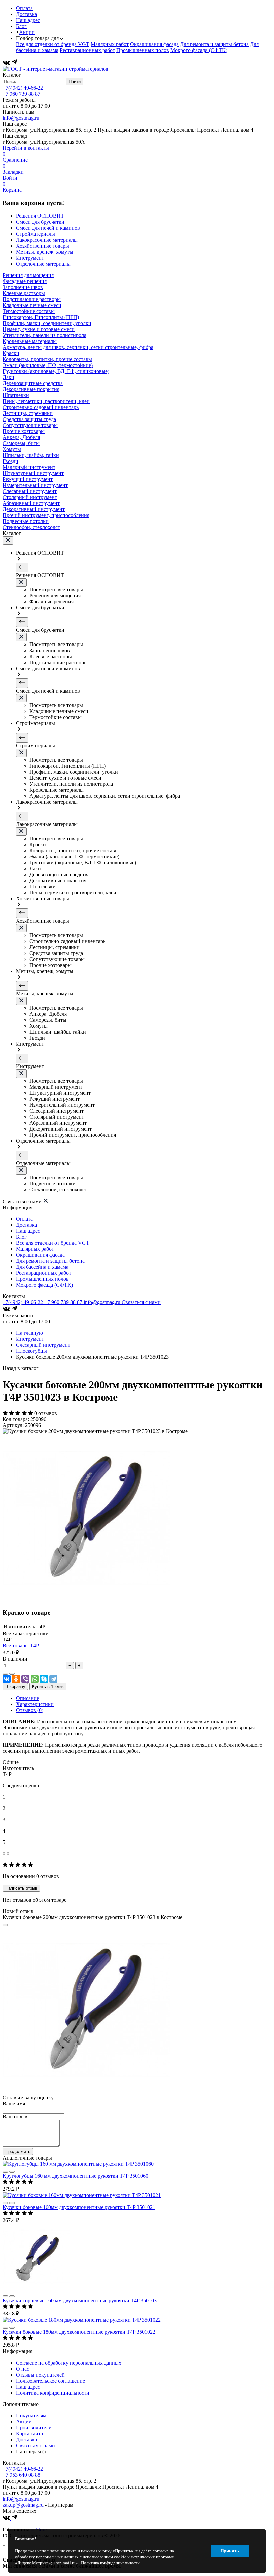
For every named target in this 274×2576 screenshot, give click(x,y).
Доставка (27, 14)
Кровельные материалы (30, 341)
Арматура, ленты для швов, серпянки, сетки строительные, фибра (78, 347)
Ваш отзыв (15, 2116)
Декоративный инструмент (34, 509)
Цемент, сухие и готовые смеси (39, 329)
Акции (27, 32)
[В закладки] (12, 1674)
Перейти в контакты (26, 148)
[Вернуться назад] (22, 568)
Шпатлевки (16, 395)
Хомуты (12, 449)
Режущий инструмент (28, 479)
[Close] (5, 1925)
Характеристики (35, 1704)
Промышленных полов (143, 50)
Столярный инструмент (30, 497)
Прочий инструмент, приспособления (46, 515)
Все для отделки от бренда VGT (53, 44)
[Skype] (44, 1679)
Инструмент (30, 1339)
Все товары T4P (21, 1645)
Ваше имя (14, 2103)
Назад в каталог (21, 1368)
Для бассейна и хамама (42, 1267)
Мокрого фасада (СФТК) (199, 50)
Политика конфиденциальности (53, 2393)
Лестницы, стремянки (28, 413)
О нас (23, 2369)
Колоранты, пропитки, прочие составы (47, 359)
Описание (28, 1698)
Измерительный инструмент (35, 485)
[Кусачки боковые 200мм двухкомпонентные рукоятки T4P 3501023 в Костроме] (86, 1599)
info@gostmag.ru (21, 118)
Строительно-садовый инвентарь (41, 407)
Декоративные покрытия (31, 389)
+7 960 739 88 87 (22, 94)
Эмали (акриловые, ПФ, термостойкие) (48, 365)
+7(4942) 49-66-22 (23, 88)
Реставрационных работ (87, 50)
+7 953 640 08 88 (22, 2475)
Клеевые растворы (24, 293)
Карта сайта (30, 2433)
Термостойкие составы (29, 311)
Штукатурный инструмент (33, 473)
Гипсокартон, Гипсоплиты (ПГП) (41, 317)
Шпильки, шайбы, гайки (31, 455)
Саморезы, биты (21, 443)
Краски (11, 353)
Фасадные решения (25, 281)
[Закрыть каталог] (8, 541)
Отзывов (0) (30, 1710)
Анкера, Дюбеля (21, 437)
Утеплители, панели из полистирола (44, 335)
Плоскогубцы (32, 1351)
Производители (34, 2427)
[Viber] (25, 1679)
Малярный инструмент (29, 467)
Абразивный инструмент (31, 503)
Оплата (24, 8)
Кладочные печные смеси (32, 305)
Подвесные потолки (26, 521)
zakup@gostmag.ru (23, 2505)
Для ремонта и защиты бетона (214, 44)
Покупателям (31, 2415)
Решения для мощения (28, 275)
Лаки (9, 377)
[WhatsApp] (35, 1679)
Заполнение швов (23, 287)
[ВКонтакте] (7, 63)
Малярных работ (110, 44)
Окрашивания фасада (154, 44)
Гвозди (11, 461)
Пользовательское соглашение (50, 2381)
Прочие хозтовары (24, 431)
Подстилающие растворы (32, 299)
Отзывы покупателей (40, 2375)
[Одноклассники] (16, 1679)
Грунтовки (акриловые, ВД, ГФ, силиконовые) (56, 371)
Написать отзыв (21, 1888)
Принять (230, 2551)
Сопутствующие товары (30, 425)
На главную (30, 1333)
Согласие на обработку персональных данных (69, 2363)
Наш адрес (28, 20)
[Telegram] (14, 63)
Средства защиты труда (29, 419)
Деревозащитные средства (33, 383)
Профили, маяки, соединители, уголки (47, 323)
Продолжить (18, 2152)
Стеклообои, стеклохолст (31, 527)
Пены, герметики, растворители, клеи (46, 401)
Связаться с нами (141, 1302)
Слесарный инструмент (30, 491)
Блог (21, 26)
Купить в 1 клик (48, 1686)
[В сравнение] (5, 1674)
